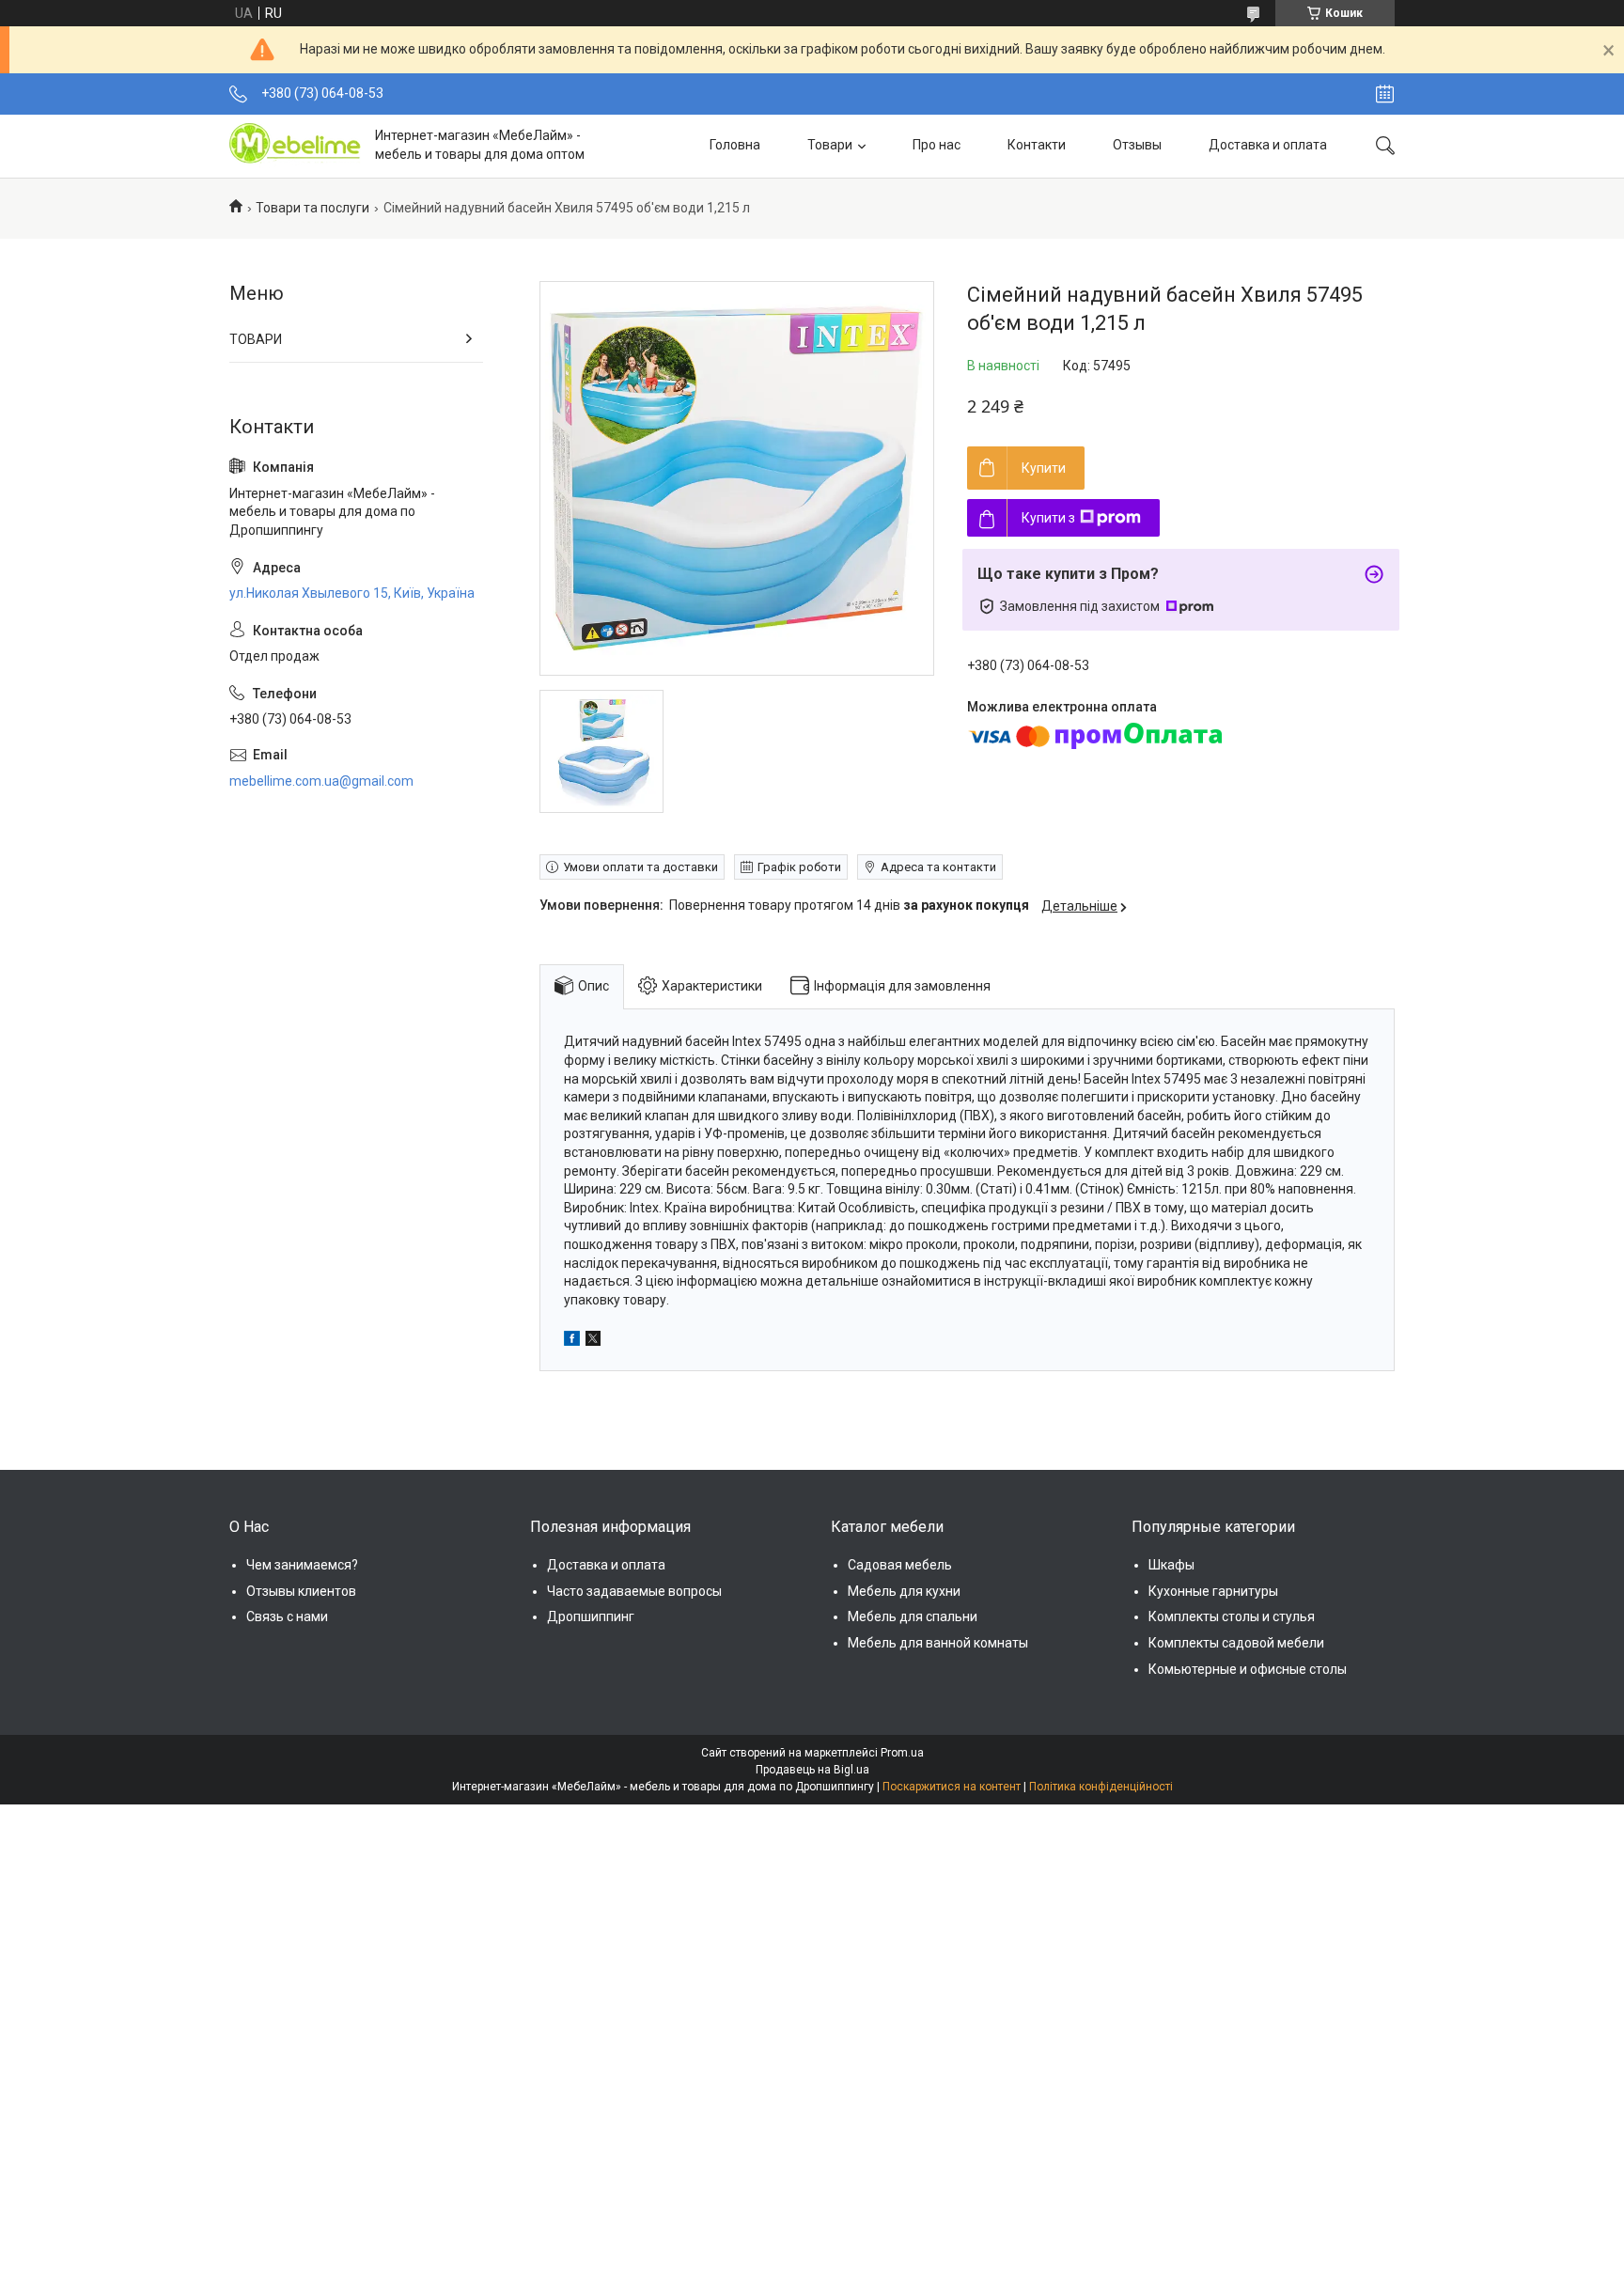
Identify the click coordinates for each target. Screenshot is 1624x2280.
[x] (593, 1341)
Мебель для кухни (904, 1591)
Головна (735, 145)
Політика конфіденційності (1101, 1787)
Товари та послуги (312, 208)
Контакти (1037, 145)
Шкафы (1171, 1565)
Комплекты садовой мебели (1236, 1643)
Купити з (1048, 518)
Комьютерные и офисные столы (1248, 1669)
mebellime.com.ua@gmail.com (321, 781)
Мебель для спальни (913, 1616)
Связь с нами (287, 1616)
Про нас (937, 145)
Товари (830, 145)
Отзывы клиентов (301, 1591)
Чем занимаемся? (302, 1565)
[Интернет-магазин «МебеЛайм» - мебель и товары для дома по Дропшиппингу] (295, 146)
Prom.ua (902, 1753)
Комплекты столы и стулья (1232, 1616)
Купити (1044, 468)
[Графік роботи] (1385, 94)
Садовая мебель (900, 1565)
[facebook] (572, 1341)
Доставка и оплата (1268, 145)
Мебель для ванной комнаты (938, 1643)
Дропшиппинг (591, 1616)
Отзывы (1137, 145)
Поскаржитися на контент (952, 1787)
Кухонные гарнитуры (1213, 1591)
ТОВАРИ (256, 339)
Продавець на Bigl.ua (812, 1770)
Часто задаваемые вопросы (634, 1591)
